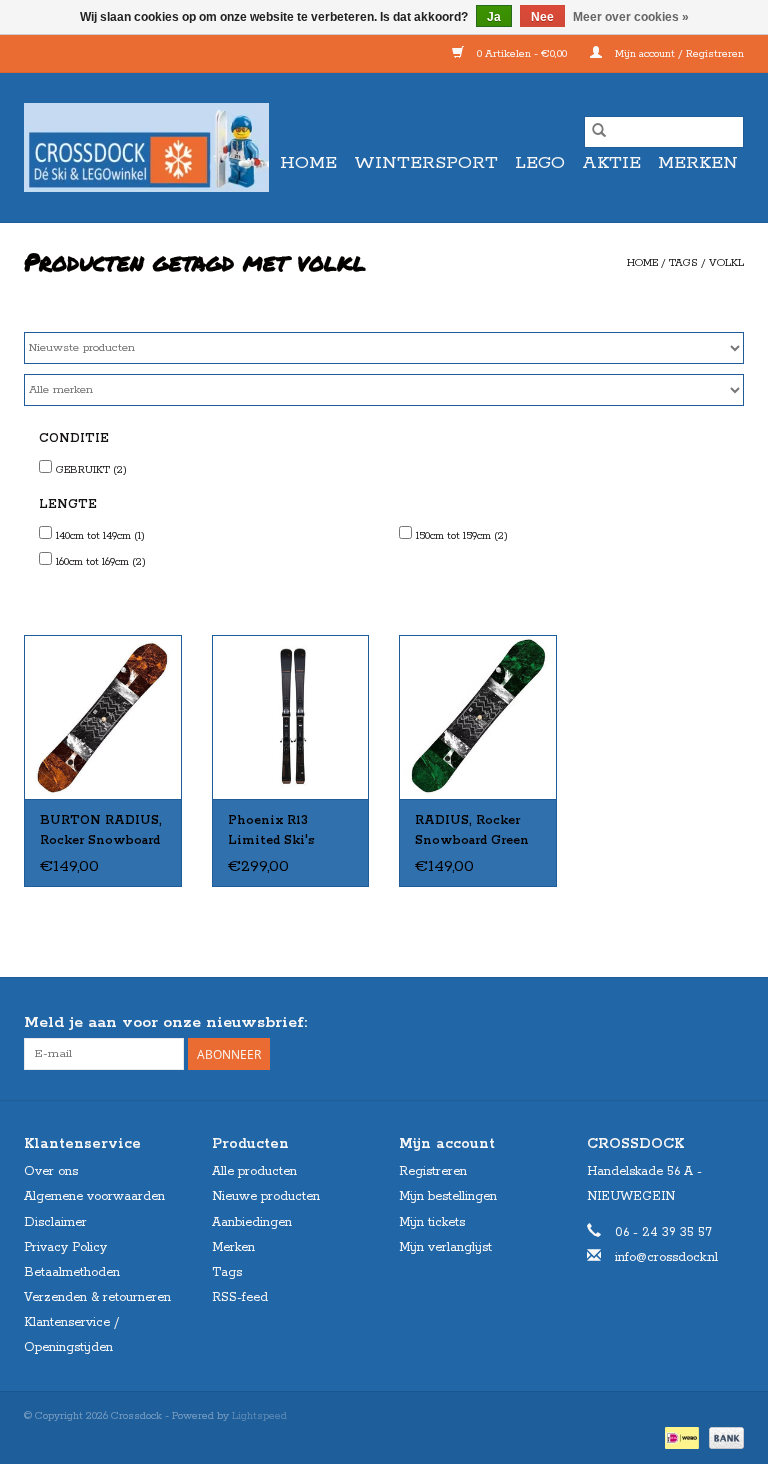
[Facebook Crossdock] (692, 1023)
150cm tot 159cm (462, 536)
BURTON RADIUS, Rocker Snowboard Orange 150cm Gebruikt (101, 832)
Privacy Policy (65, 1247)
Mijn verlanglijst (445, 1247)
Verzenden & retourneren (97, 1297)
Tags (683, 263)
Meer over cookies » (631, 17)
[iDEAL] (680, 1438)
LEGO (540, 163)
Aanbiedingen (252, 1222)
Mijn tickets (432, 1222)
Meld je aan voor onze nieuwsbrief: (165, 1022)
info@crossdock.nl (666, 1257)
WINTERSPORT (426, 163)
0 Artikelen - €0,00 (522, 54)
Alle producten (254, 1171)
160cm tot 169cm (101, 562)
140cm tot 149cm (100, 536)
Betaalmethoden (72, 1272)
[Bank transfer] (723, 1438)
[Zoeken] (599, 132)
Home (308, 163)
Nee (542, 17)
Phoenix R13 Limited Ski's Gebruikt (271, 832)
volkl (726, 263)
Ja (494, 17)
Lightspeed (259, 1416)
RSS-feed (240, 1297)
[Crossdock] (146, 147)
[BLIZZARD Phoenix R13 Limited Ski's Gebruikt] (291, 717)
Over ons (51, 1171)
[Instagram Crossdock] (728, 1023)
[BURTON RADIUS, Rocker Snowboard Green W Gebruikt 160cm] (478, 717)
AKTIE (611, 163)
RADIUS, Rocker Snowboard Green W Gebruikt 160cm (475, 832)
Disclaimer (55, 1222)
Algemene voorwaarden (94, 1196)
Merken (698, 163)
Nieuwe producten (266, 1196)
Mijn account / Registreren (678, 54)
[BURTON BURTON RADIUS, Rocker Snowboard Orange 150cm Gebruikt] (103, 717)
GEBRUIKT (91, 470)
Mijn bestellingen (448, 1196)
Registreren (433, 1171)
